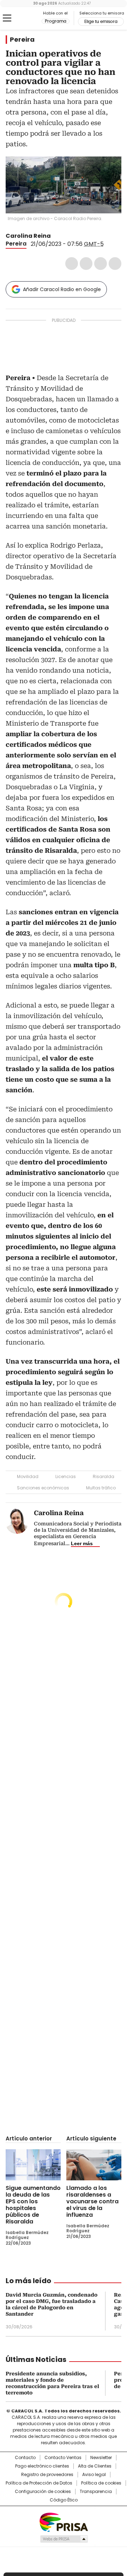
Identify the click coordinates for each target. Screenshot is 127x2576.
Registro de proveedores (47, 2475)
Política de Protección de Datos (39, 2483)
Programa (56, 21)
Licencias (66, 1476)
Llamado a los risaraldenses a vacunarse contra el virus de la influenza (92, 2201)
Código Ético (64, 2500)
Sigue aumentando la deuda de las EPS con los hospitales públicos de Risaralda (33, 2205)
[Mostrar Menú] (7, 18)
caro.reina (65, 236)
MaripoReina (57, 236)
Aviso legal (94, 2475)
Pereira (22, 40)
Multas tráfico (101, 1488)
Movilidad (28, 1476)
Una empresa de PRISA (64, 2522)
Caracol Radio (24, 18)
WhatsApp (115, 264)
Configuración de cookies (43, 2492)
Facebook (72, 264)
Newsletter (101, 2458)
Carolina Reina (29, 236)
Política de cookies (101, 2483)
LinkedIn (101, 264)
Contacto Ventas (63, 2458)
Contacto (25, 2458)
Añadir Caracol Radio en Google (62, 289)
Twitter (86, 264)
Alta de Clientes (95, 2466)
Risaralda (104, 1476)
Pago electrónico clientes (42, 2466)
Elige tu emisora (101, 22)
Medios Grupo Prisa (64, 2539)
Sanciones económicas (43, 1488)
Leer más (82, 1543)
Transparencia (96, 2492)
